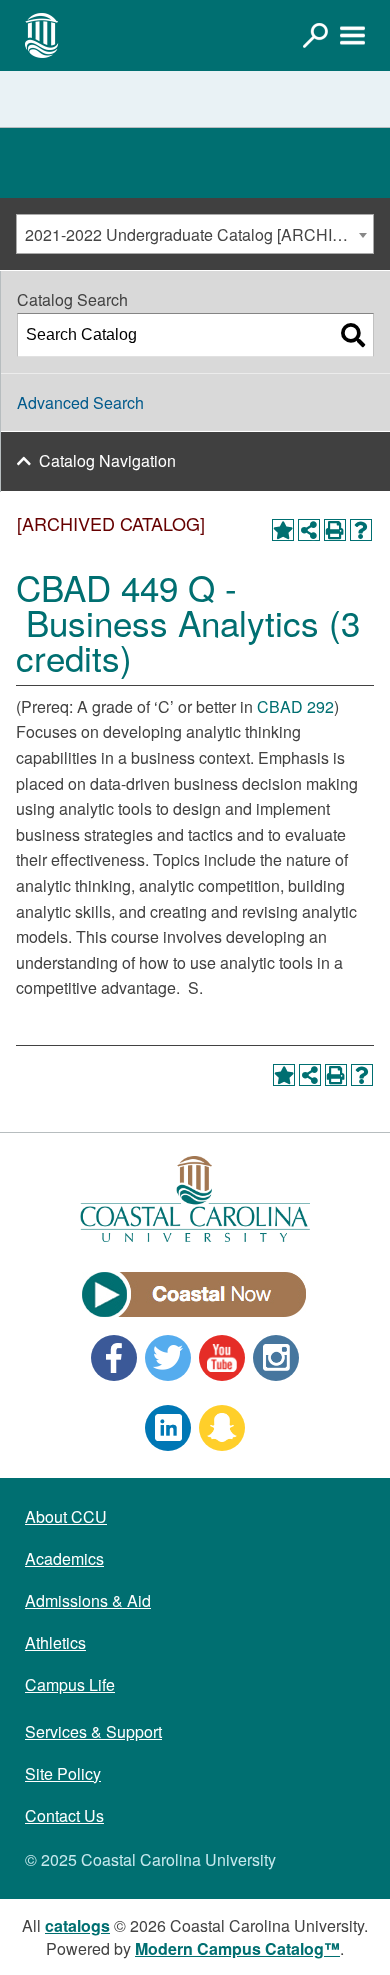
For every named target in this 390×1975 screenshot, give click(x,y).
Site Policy (63, 1773)
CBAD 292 (295, 706)
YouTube (222, 1358)
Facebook (114, 1358)
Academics (64, 1558)
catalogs (77, 1925)
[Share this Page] (309, 530)
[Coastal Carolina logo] (42, 35)
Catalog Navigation (107, 460)
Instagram (276, 1358)
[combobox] (195, 234)
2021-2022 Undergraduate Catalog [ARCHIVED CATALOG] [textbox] (199, 234)
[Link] (315, 35)
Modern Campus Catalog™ (237, 1948)
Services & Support (93, 1731)
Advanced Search (80, 402)
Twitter (168, 1358)
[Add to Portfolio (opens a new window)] (283, 530)
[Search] (353, 335)
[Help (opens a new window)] (361, 530)
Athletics (55, 1642)
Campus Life (70, 1684)
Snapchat (222, 1428)
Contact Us (64, 1815)
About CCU (66, 1516)
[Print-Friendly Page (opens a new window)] (335, 530)
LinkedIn (168, 1428)
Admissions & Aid (88, 1600)
